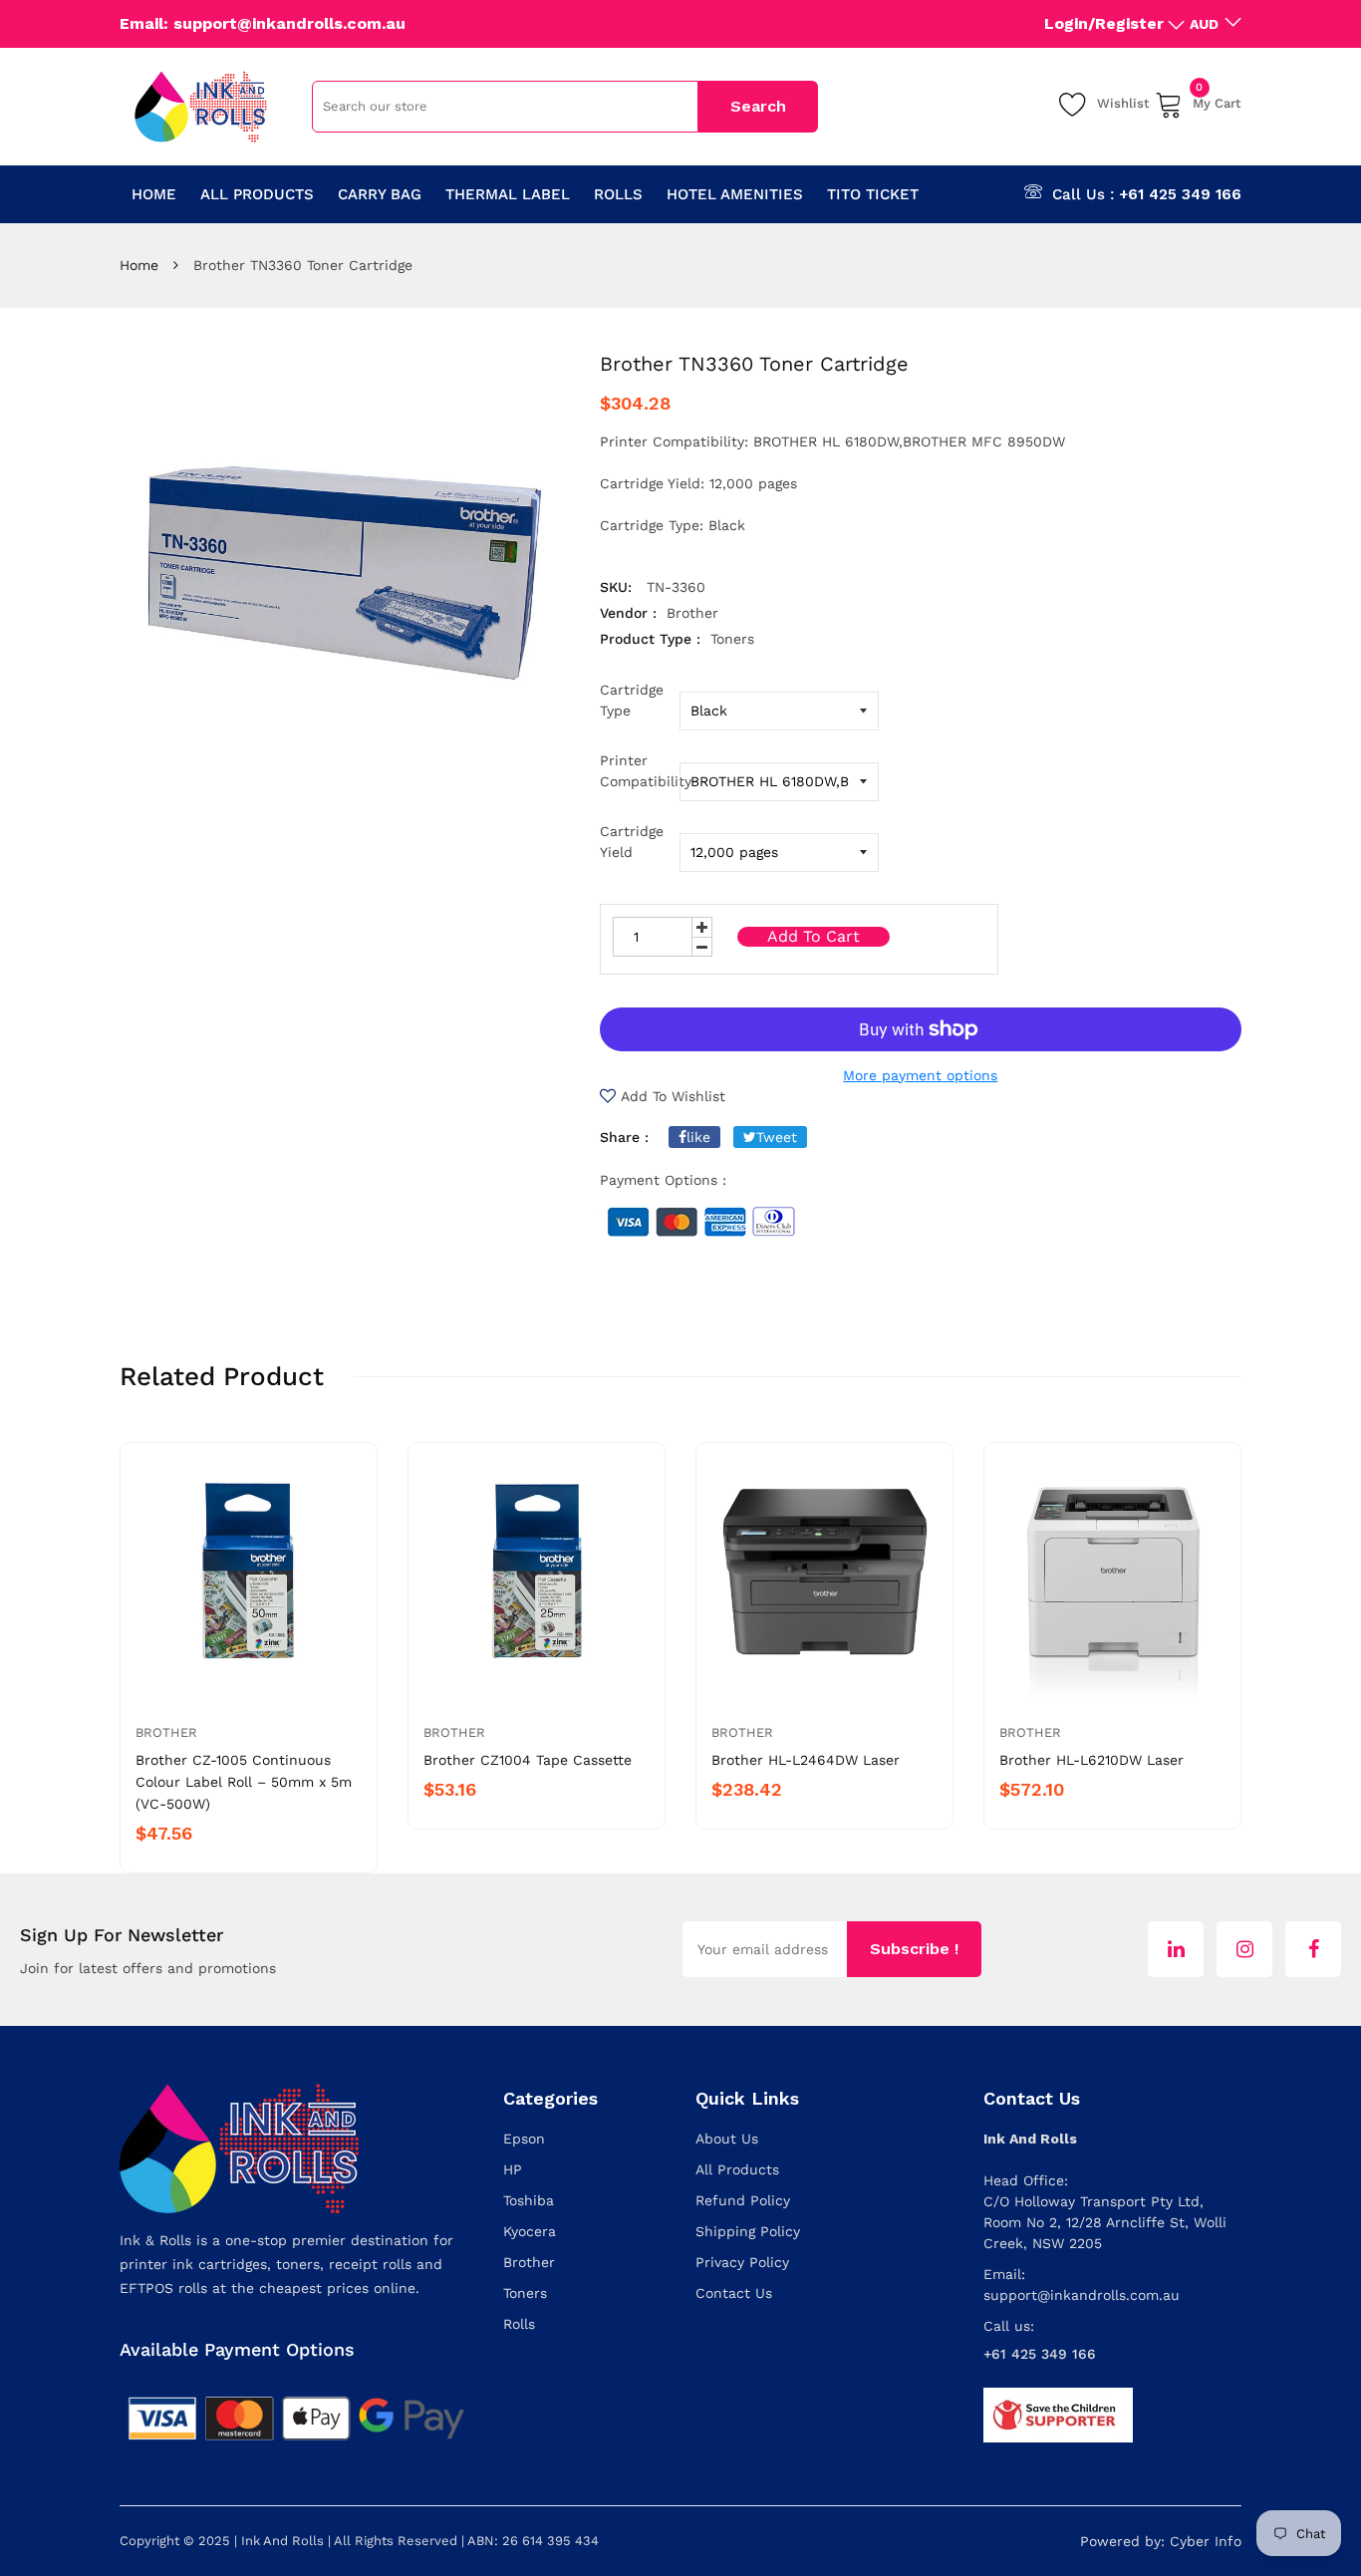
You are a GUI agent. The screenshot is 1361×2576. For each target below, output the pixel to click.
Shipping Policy (748, 2231)
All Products (737, 2169)
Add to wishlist (673, 1096)
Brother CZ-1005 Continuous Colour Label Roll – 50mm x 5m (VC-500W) (244, 1782)
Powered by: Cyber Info (1161, 2541)
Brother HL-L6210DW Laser (1091, 1760)
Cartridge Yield (632, 842)
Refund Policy (743, 2200)
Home (139, 265)
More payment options (920, 1075)
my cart (1217, 100)
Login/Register (1104, 23)
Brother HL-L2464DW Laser (806, 1760)
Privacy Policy (742, 2262)
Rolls (519, 2324)
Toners (525, 2293)
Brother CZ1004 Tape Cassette (528, 1760)
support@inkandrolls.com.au (1082, 2295)
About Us (727, 2139)
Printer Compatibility (640, 771)
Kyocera (530, 2231)
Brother (166, 1732)
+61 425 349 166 (1180, 194)
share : (624, 1137)
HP (513, 2169)
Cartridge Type (632, 700)
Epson (524, 2139)
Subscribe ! (914, 1949)
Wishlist (1123, 103)
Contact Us (734, 2293)
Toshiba (529, 2200)
